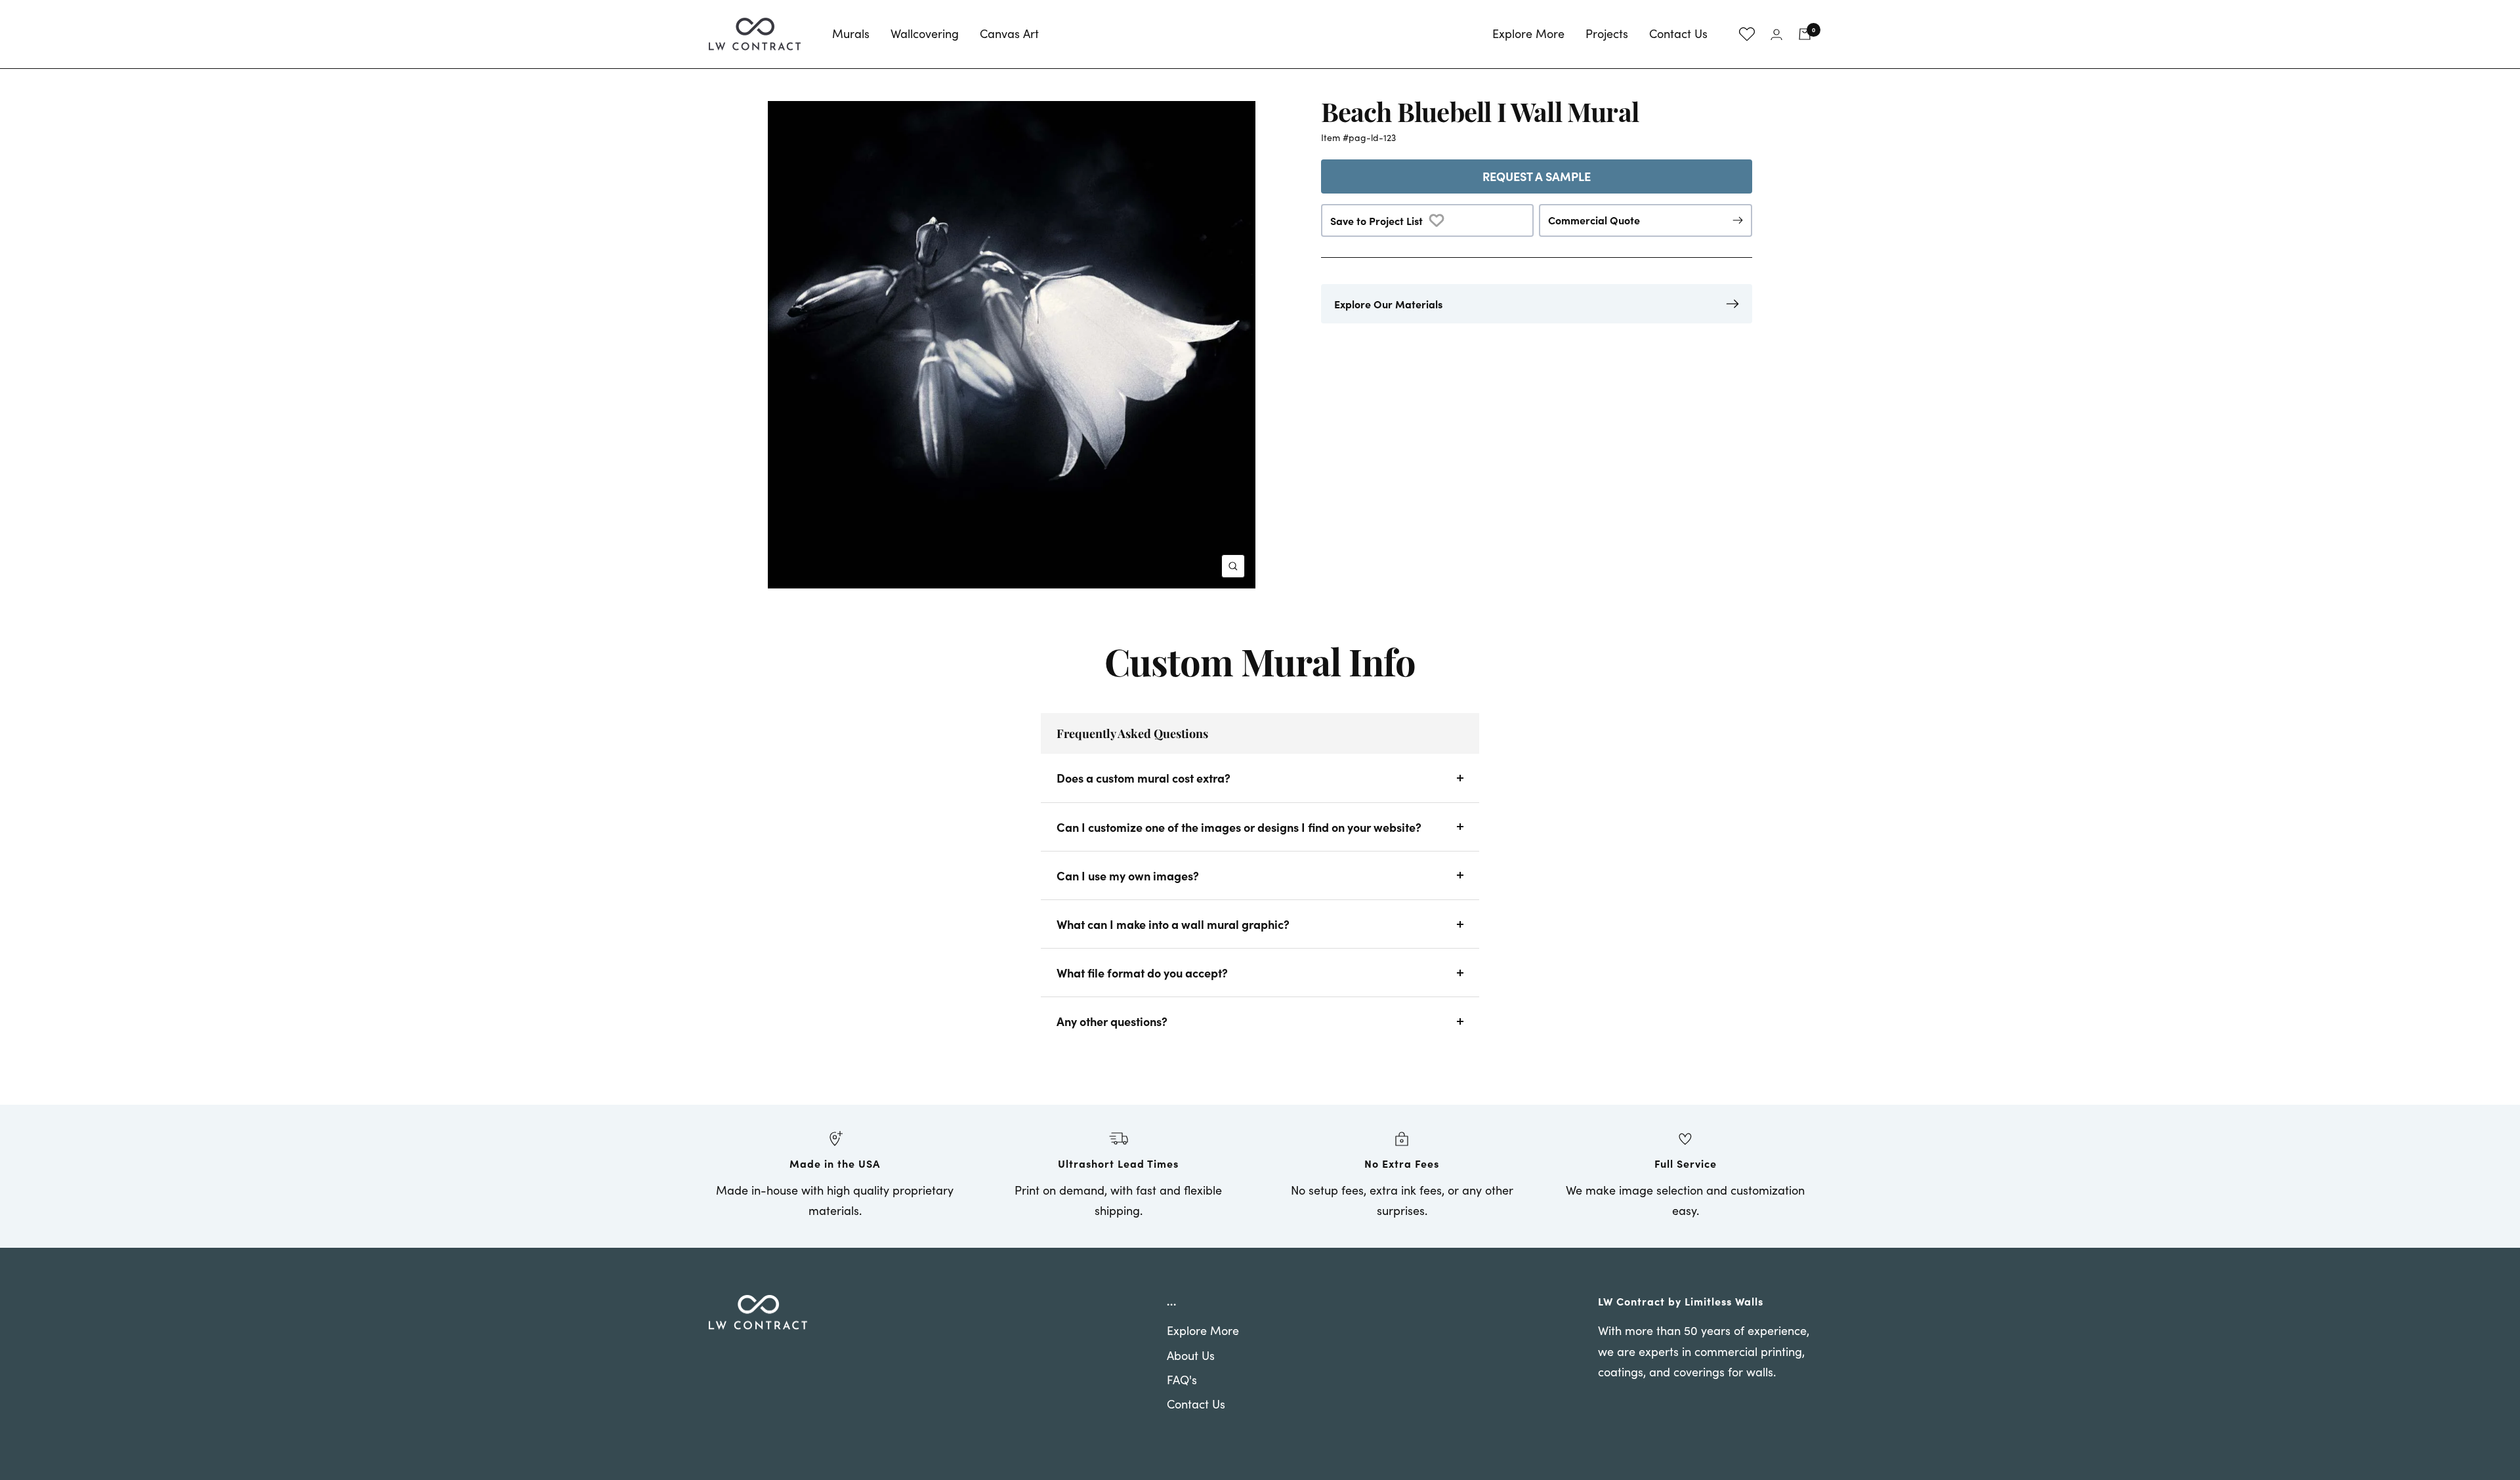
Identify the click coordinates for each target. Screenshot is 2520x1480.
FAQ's (1182, 1380)
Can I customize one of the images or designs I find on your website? (1239, 827)
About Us (1191, 1355)
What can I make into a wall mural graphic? (1173, 924)
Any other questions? (1112, 1021)
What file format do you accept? (1142, 973)
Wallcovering (925, 33)
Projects (1607, 33)
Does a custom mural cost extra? (1144, 778)
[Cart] (1805, 34)
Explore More (1528, 33)
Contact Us (1678, 33)
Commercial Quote (1594, 220)
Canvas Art (1009, 33)
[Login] (1776, 34)
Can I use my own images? (1128, 875)
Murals (851, 33)
